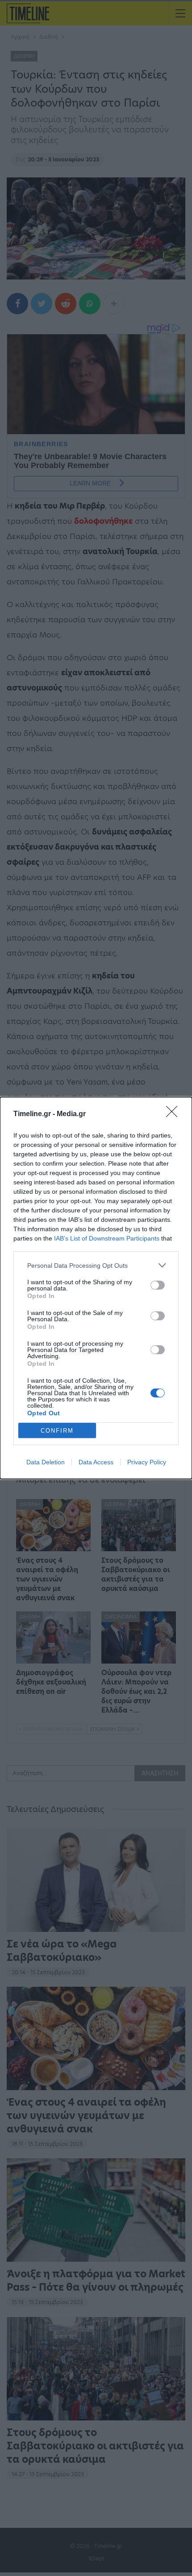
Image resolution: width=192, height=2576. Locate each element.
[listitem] (96, 1265)
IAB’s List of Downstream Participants (107, 1238)
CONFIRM (57, 1431)
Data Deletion (46, 1462)
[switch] (158, 1285)
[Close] (175, 1114)
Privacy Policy (147, 1462)
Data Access (96, 1462)
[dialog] (96, 1288)
